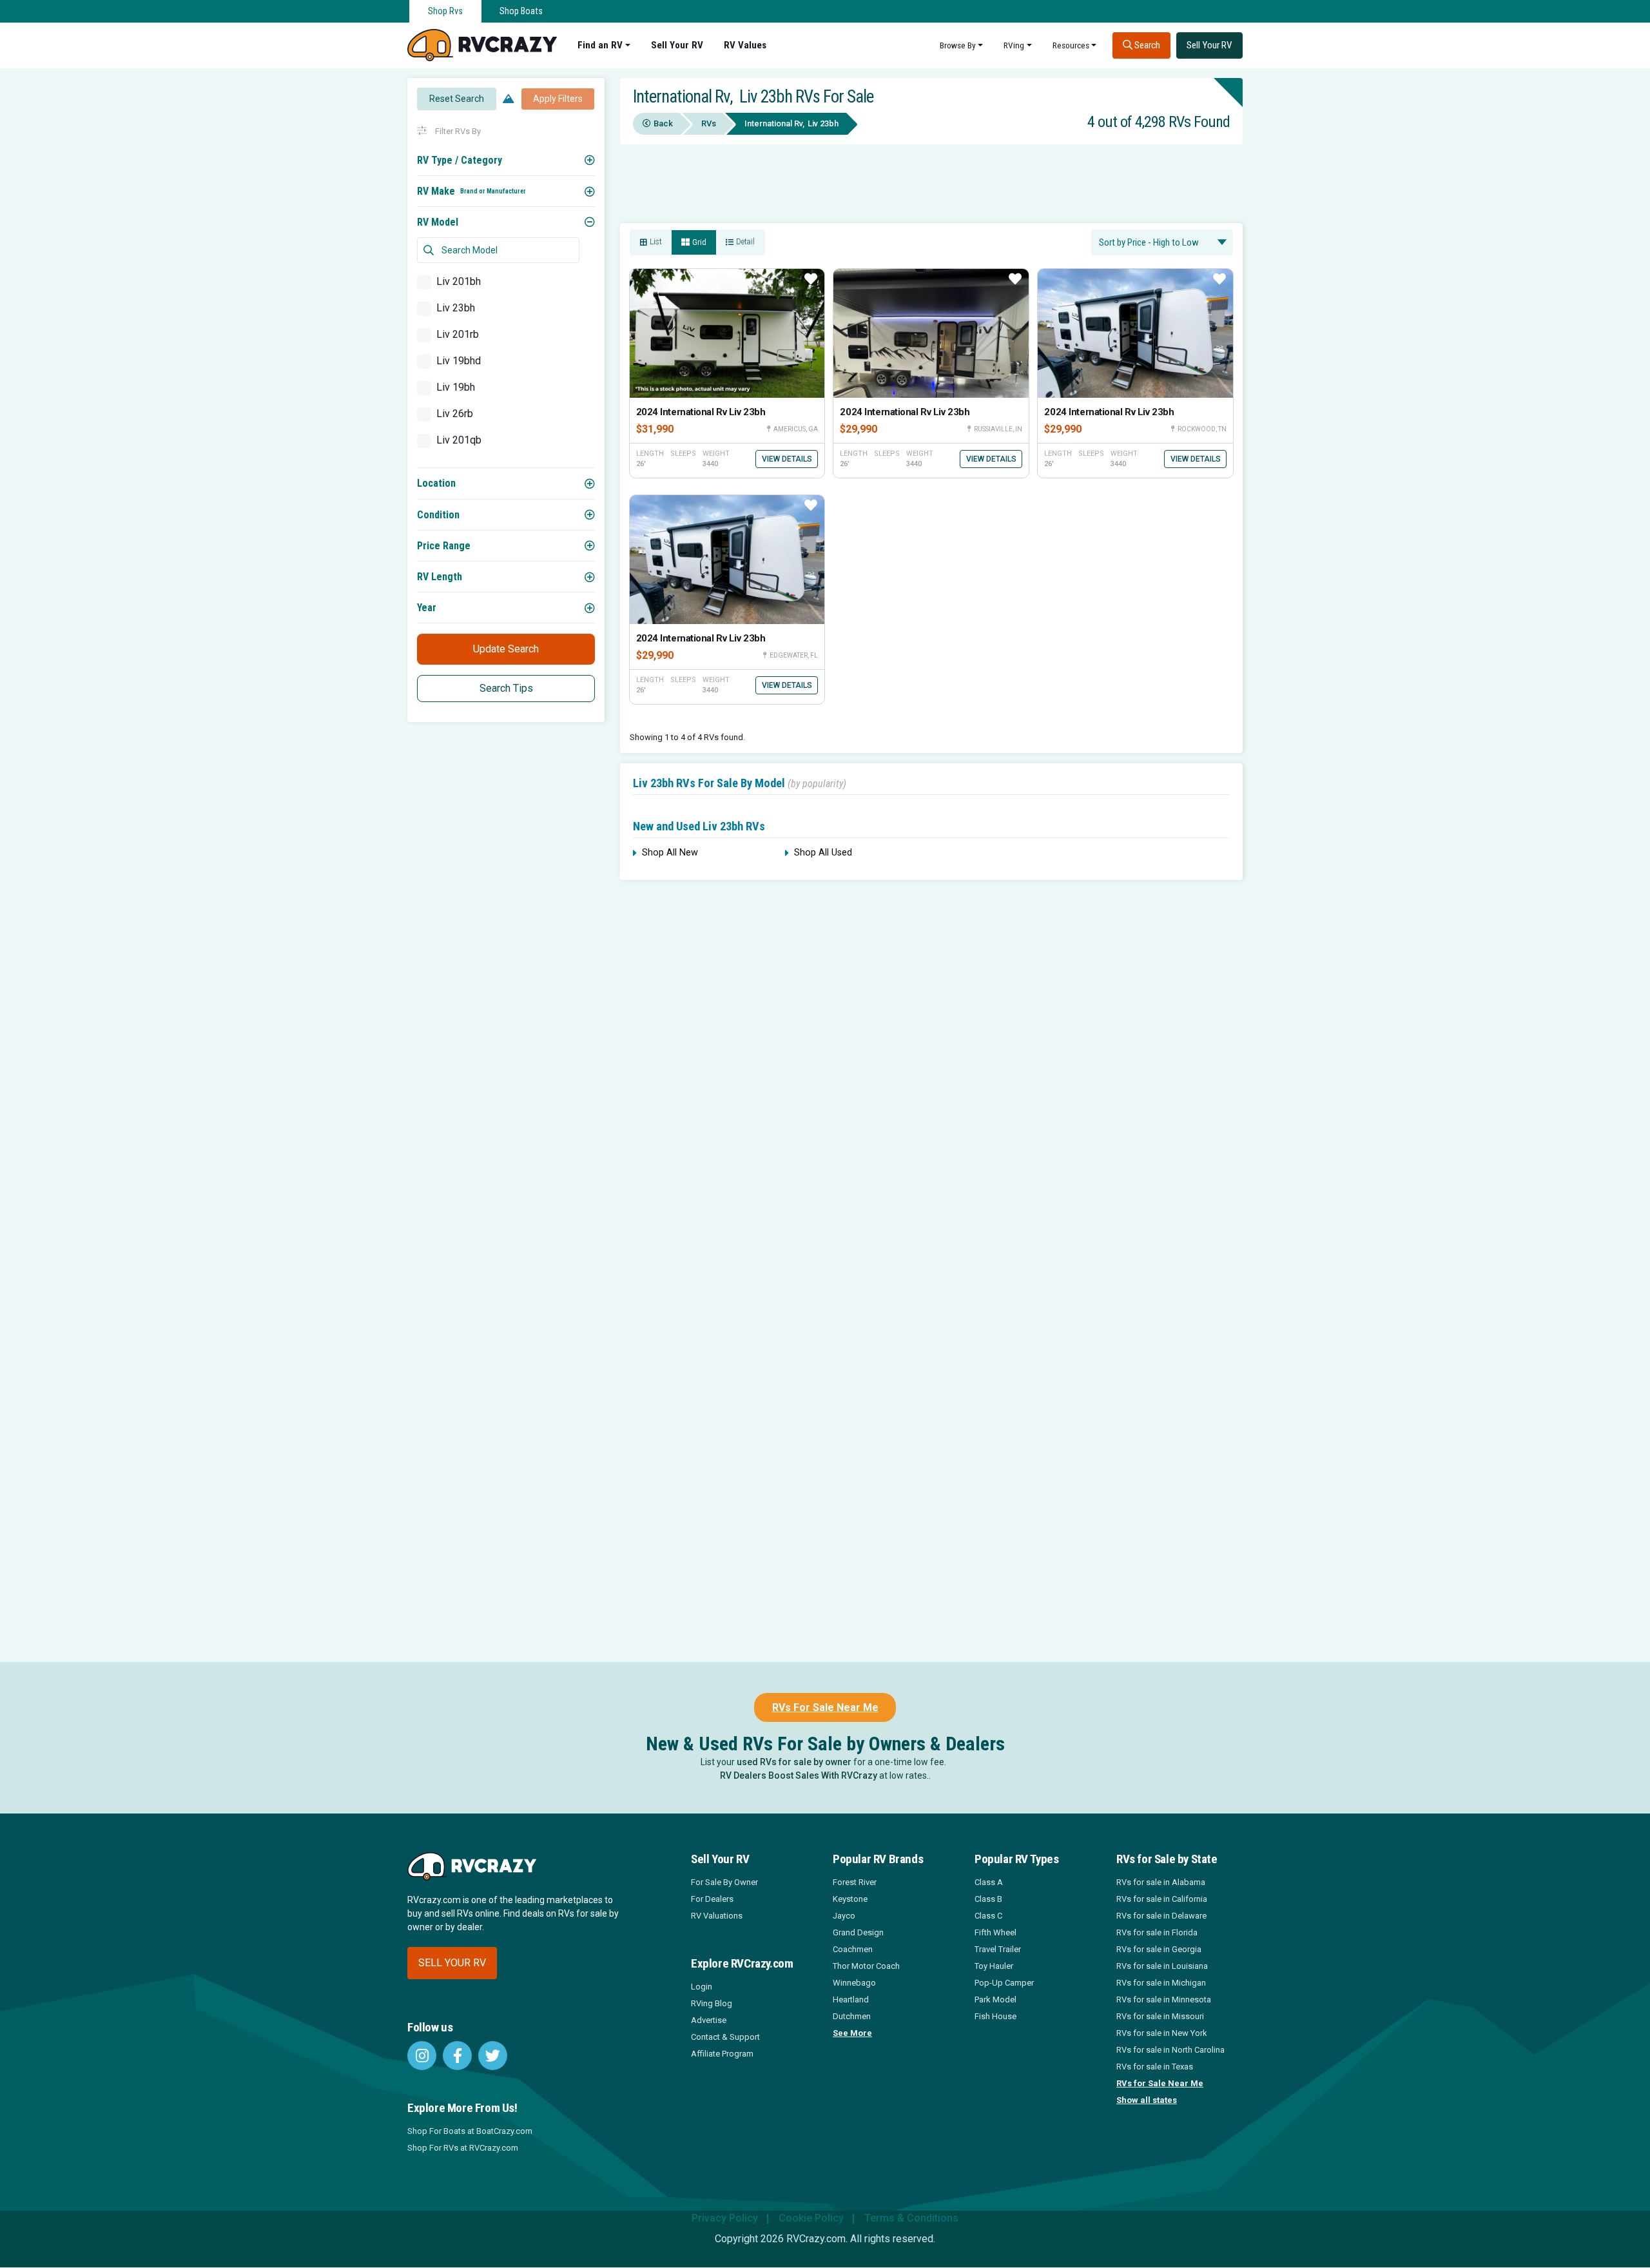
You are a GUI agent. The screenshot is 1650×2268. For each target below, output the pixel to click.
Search (1146, 45)
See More (852, 2033)
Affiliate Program (722, 2054)
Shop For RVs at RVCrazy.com (463, 2148)
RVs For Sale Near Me (825, 1707)
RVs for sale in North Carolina (1170, 2050)
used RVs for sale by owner (794, 1762)
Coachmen (853, 1949)
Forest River (855, 1882)
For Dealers (712, 1899)
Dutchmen (852, 2016)
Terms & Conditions (911, 2218)
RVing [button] (1014, 45)
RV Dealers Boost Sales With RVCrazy (799, 1775)
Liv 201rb (458, 334)
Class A (989, 1882)
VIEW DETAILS (787, 459)
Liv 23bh (456, 308)
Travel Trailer (998, 1949)
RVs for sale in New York (1162, 2033)
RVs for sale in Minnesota (1164, 1999)
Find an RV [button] (600, 45)
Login (702, 1987)
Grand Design (858, 1932)
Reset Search (457, 99)
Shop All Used (823, 853)
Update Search (506, 649)
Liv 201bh (459, 281)
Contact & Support (725, 2037)
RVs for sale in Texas (1155, 2067)
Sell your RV (452, 1963)
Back (663, 123)
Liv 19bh (456, 387)
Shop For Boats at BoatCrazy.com (470, 2131)
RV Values (745, 45)
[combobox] (1162, 242)
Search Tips (506, 688)
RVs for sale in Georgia (1159, 1949)
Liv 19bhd (459, 361)
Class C (988, 1916)
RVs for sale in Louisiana (1162, 1966)
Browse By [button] (958, 45)
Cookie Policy (811, 2218)
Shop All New (670, 853)
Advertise (709, 2020)
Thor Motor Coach (866, 1966)
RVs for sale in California (1162, 1899)
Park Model (995, 1999)
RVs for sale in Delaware (1161, 1916)
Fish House (995, 2016)
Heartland (851, 1999)
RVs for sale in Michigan (1161, 1983)
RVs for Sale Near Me (1160, 2083)
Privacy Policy (725, 2218)
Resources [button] (1071, 45)
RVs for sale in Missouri (1160, 2016)
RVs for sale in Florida (1157, 1932)
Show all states (1147, 2100)
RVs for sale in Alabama (1161, 1882)
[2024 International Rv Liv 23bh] (727, 333)
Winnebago (854, 1983)
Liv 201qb (459, 440)
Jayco (844, 1916)
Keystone (850, 1899)
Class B (988, 1899)
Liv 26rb (455, 414)
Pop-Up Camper (1004, 1983)
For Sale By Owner (724, 1882)
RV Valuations (717, 1916)
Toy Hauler (994, 1966)
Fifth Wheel (995, 1932)
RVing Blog (712, 2003)
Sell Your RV (677, 45)
